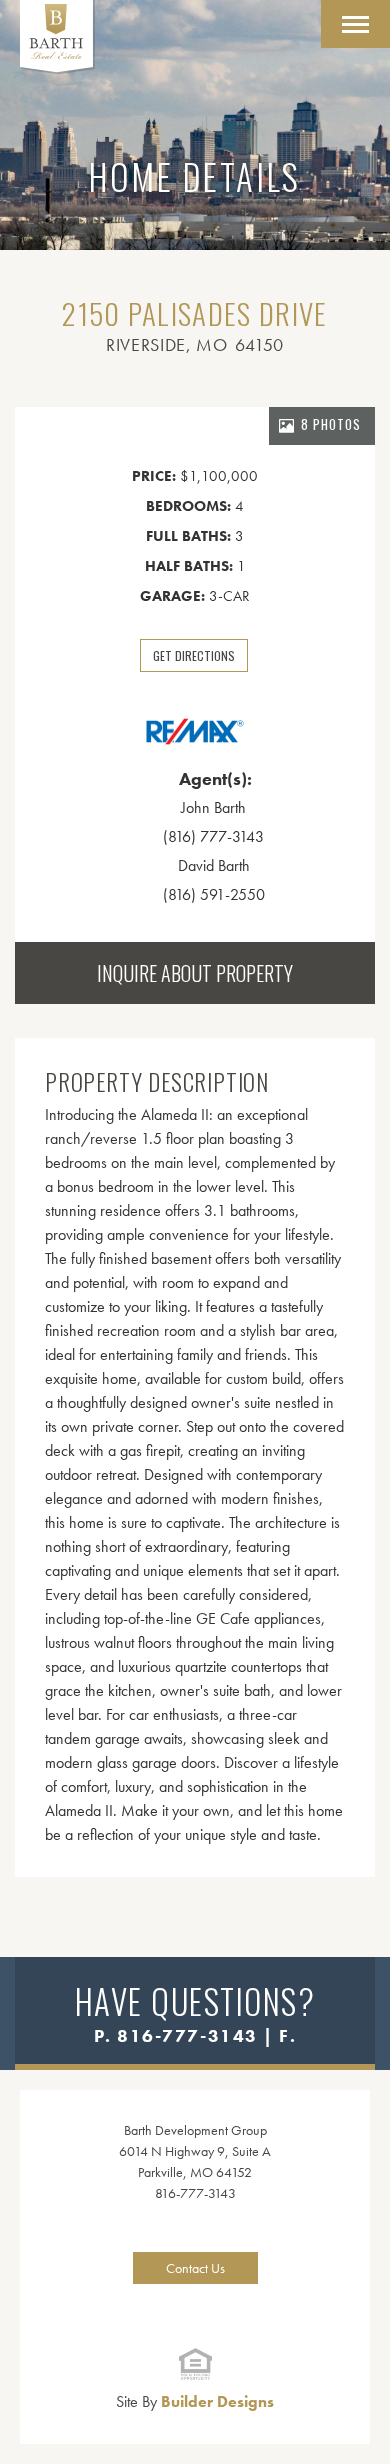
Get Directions (194, 655)
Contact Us (195, 2268)
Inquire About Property (195, 973)
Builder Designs (195, 2401)
